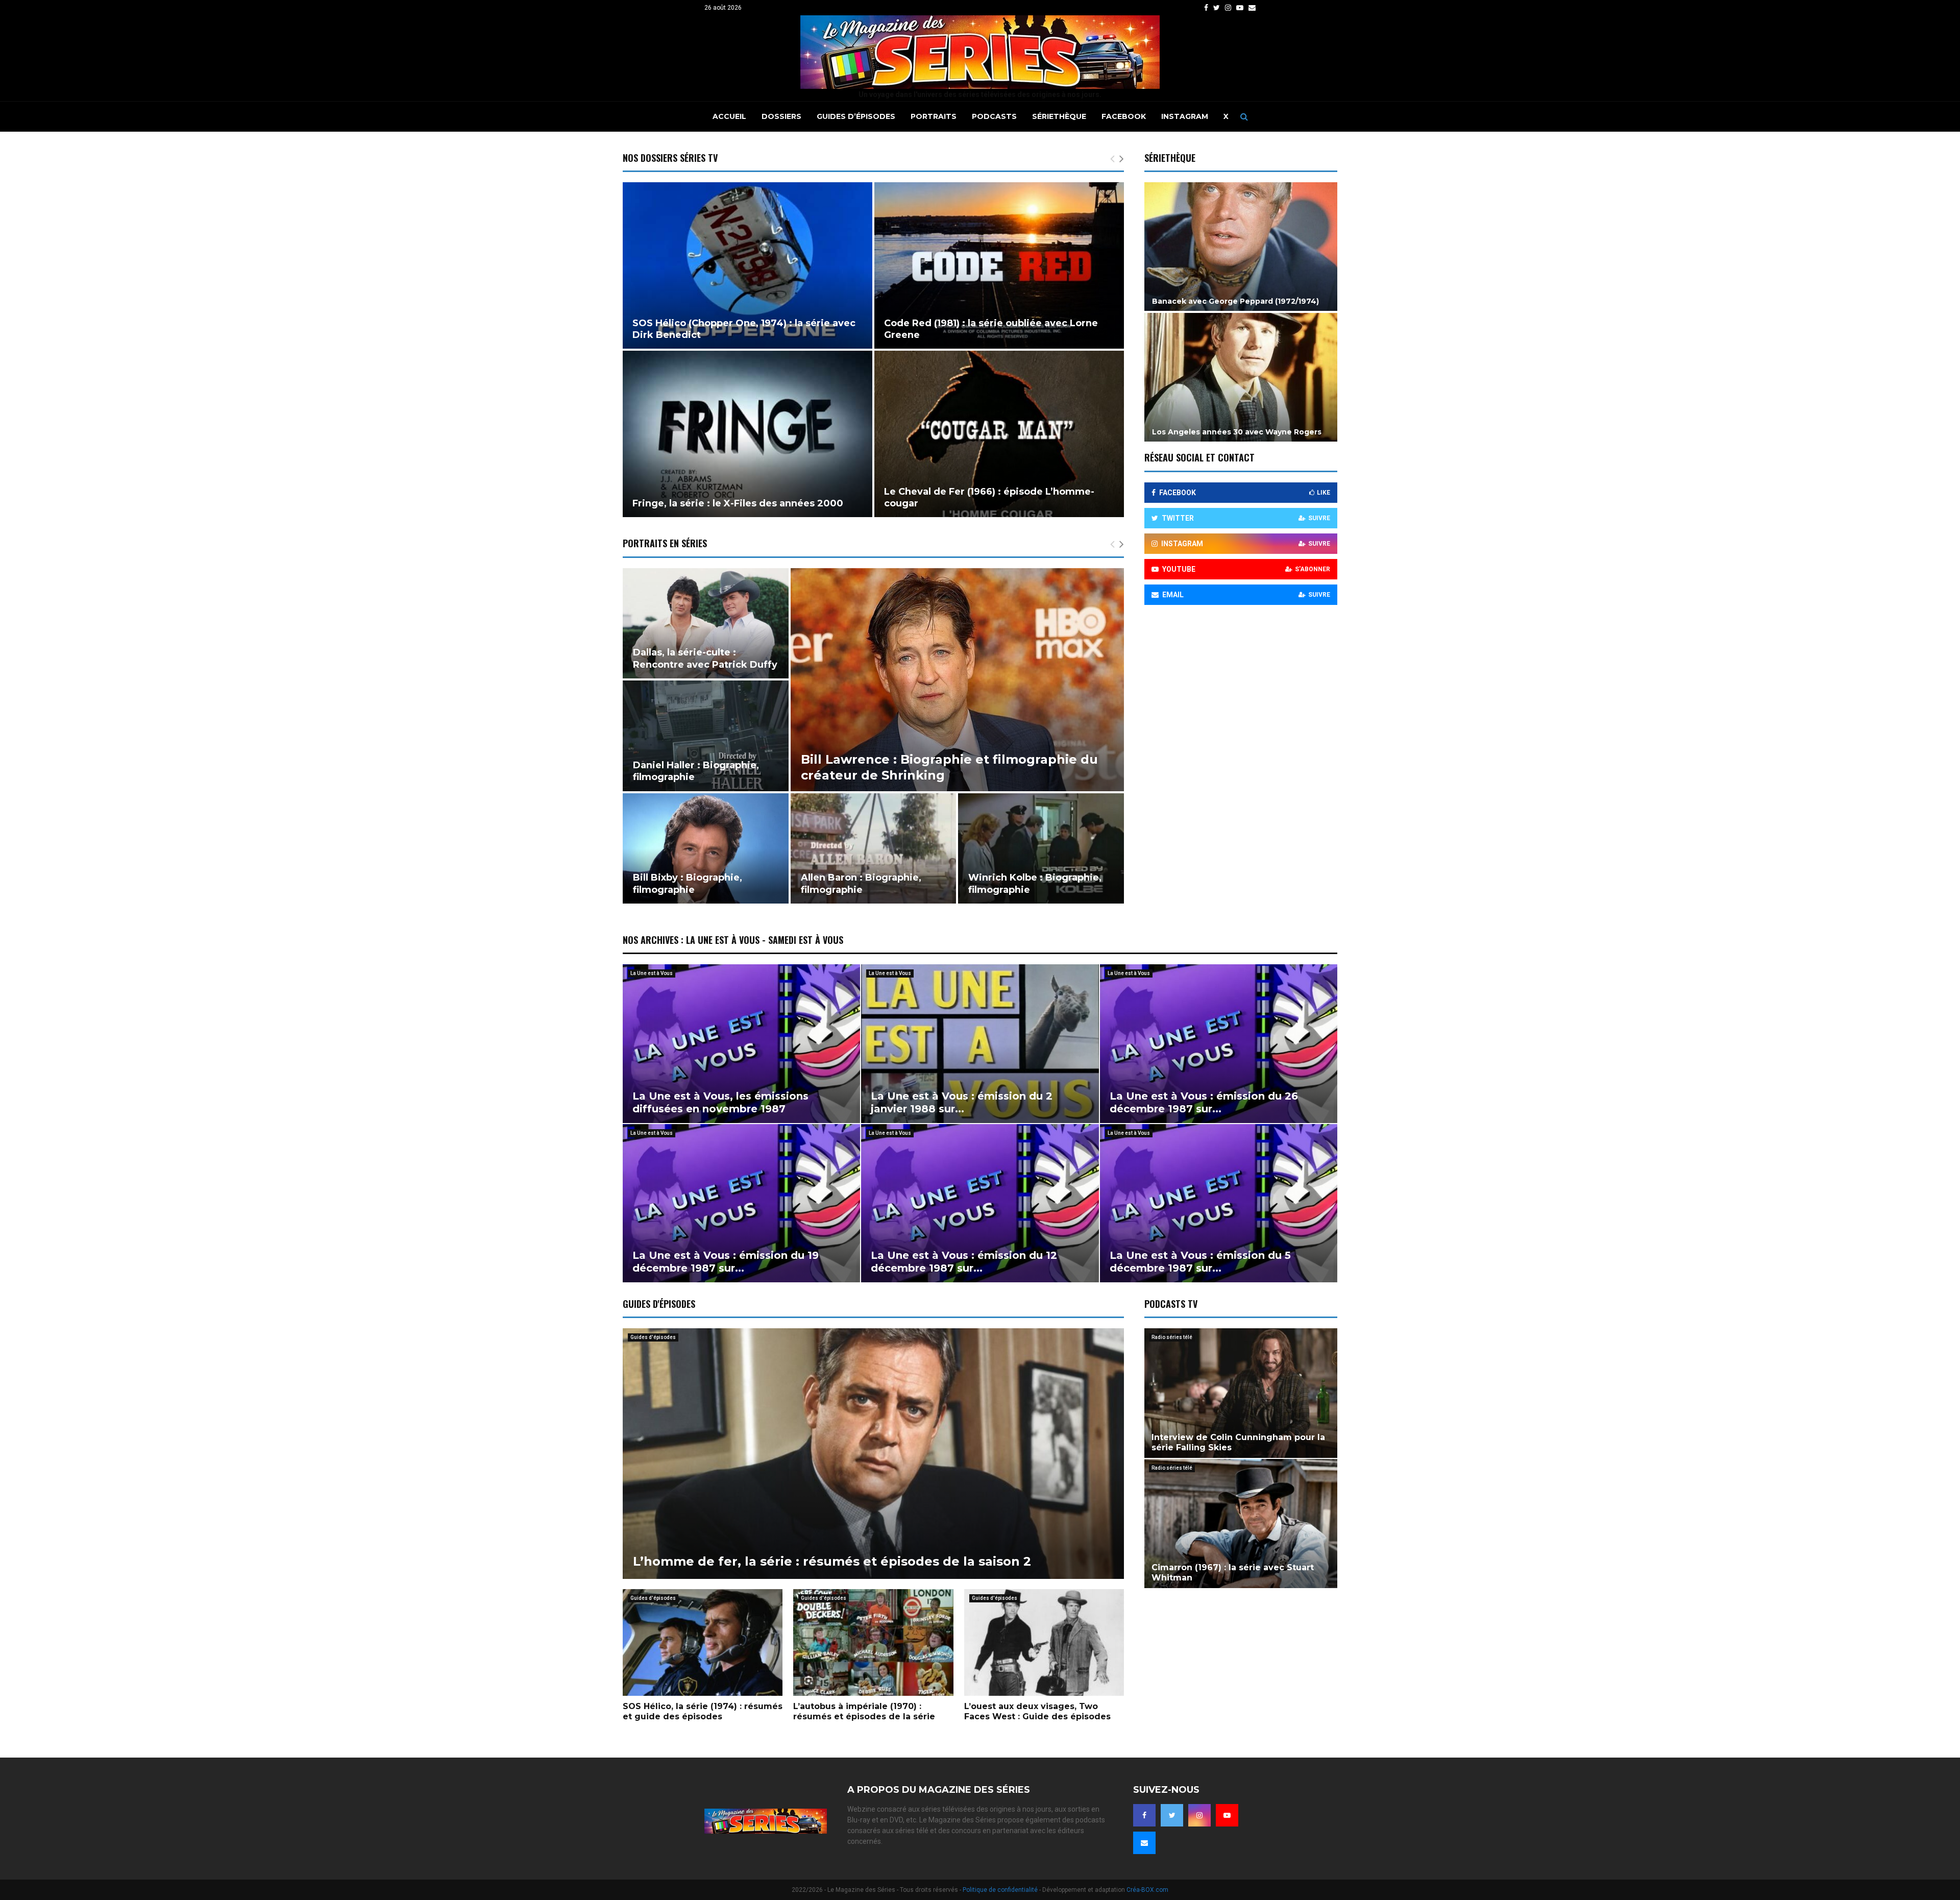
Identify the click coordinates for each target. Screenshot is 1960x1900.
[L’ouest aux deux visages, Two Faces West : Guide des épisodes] (1044, 1642)
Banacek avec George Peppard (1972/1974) (1235, 301)
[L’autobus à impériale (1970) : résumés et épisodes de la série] (873, 1642)
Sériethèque (1059, 116)
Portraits (934, 116)
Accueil (729, 116)
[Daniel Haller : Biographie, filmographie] (706, 736)
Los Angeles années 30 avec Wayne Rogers (1237, 432)
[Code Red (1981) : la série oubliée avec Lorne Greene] (999, 265)
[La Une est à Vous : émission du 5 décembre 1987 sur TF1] (1219, 1203)
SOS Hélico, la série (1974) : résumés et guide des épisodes (703, 1711)
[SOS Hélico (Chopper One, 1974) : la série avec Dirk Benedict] (748, 265)
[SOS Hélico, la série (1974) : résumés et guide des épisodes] (703, 1642)
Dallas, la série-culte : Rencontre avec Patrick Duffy (705, 658)
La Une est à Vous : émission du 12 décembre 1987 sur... (964, 1262)
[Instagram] (1199, 1815)
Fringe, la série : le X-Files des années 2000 (738, 503)
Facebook (1124, 116)
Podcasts (994, 116)
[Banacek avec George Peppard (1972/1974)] (1241, 247)
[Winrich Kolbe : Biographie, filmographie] (1041, 848)
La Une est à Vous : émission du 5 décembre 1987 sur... (1200, 1262)
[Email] (1144, 1843)
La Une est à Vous (652, 973)
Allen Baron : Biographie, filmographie (861, 883)
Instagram (1185, 116)
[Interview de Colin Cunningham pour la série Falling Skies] (1241, 1393)
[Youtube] (1227, 1815)
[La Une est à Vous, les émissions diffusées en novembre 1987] (741, 1043)
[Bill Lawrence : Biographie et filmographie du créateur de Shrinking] (957, 680)
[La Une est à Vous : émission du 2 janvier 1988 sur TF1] (980, 1043)
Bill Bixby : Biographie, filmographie (688, 883)
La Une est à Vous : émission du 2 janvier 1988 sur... (962, 1102)
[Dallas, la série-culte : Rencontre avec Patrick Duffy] (706, 623)
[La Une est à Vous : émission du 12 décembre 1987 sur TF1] (980, 1203)
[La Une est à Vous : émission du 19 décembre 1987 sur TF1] (741, 1203)
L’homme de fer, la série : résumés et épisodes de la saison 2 (832, 1561)
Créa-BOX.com (1147, 1890)
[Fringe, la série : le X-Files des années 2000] (748, 434)
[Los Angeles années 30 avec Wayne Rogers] (1241, 377)
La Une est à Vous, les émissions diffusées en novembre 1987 (720, 1102)
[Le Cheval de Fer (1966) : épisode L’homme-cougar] (999, 434)
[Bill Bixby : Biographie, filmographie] (706, 848)
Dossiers (781, 116)
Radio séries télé (1172, 1337)
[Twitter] (1172, 1815)
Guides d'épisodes (653, 1337)
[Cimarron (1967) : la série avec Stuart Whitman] (1241, 1524)
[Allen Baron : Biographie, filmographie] (874, 848)
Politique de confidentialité (1000, 1890)
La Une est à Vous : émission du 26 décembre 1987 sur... (1204, 1102)
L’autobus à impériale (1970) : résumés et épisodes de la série (864, 1711)
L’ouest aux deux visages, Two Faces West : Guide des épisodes (1037, 1711)
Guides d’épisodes (856, 116)
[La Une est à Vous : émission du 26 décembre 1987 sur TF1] (1219, 1043)
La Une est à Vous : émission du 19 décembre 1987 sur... (726, 1262)
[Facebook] (1144, 1815)
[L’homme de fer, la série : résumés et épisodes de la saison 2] (873, 1454)
